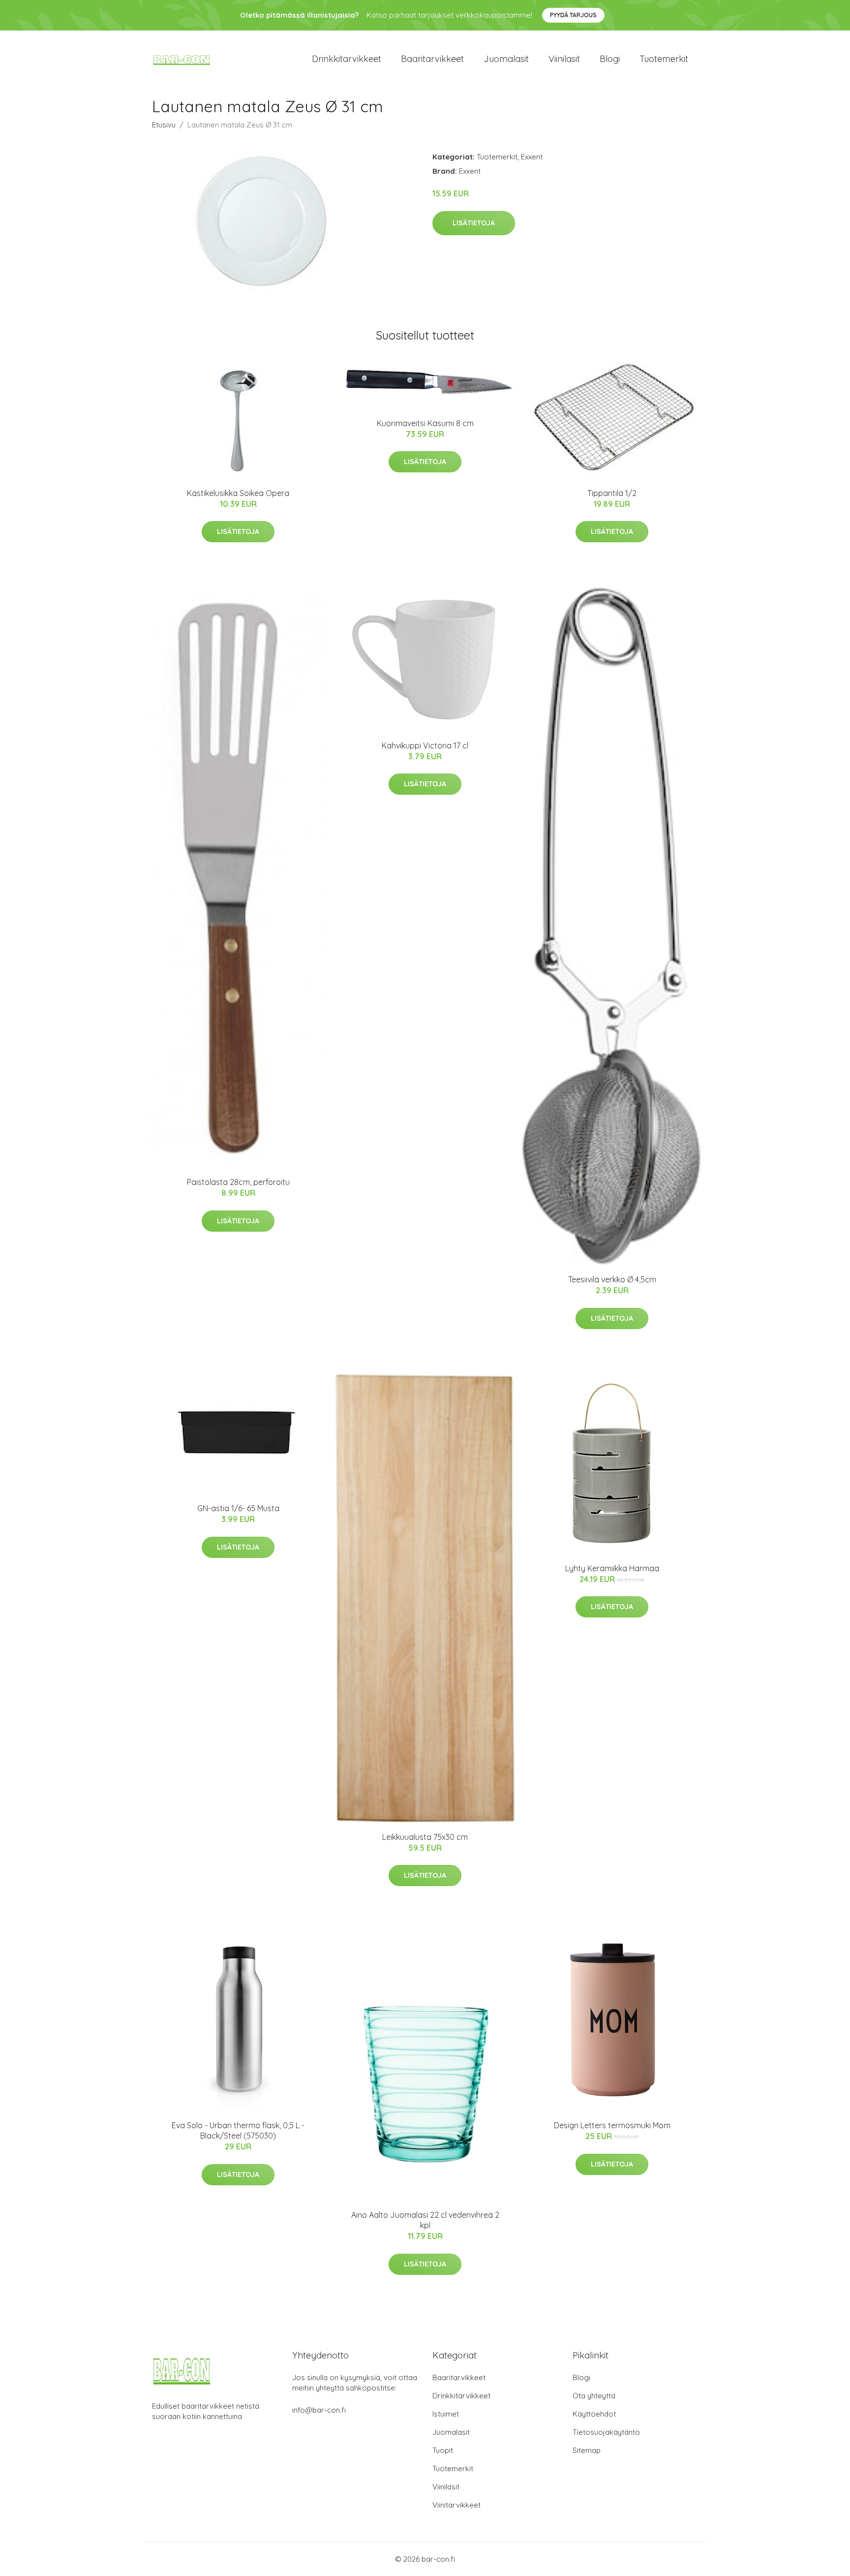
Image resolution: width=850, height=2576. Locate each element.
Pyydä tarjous (573, 15)
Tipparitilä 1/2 (612, 493)
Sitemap (587, 2450)
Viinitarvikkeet (456, 2505)
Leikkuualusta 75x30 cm (425, 1837)
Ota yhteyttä (594, 2396)
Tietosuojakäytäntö (606, 2432)
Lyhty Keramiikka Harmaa (612, 1568)
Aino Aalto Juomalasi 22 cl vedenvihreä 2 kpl (425, 2220)
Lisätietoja (474, 223)
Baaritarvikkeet (432, 59)
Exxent (532, 157)
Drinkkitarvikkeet (347, 59)
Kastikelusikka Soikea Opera (238, 493)
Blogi (610, 59)
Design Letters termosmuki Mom (612, 2125)
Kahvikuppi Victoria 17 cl (425, 745)
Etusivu (164, 125)
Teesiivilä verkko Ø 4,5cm (612, 1279)
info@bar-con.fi (319, 2410)
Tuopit (443, 2450)
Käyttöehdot (594, 2414)
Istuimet (446, 2414)
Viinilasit (564, 59)
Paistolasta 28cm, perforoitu (238, 1182)
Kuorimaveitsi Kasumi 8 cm (425, 423)
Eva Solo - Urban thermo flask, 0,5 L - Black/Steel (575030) (238, 2130)
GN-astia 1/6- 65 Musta (238, 1508)
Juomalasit (506, 59)
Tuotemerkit (664, 59)
